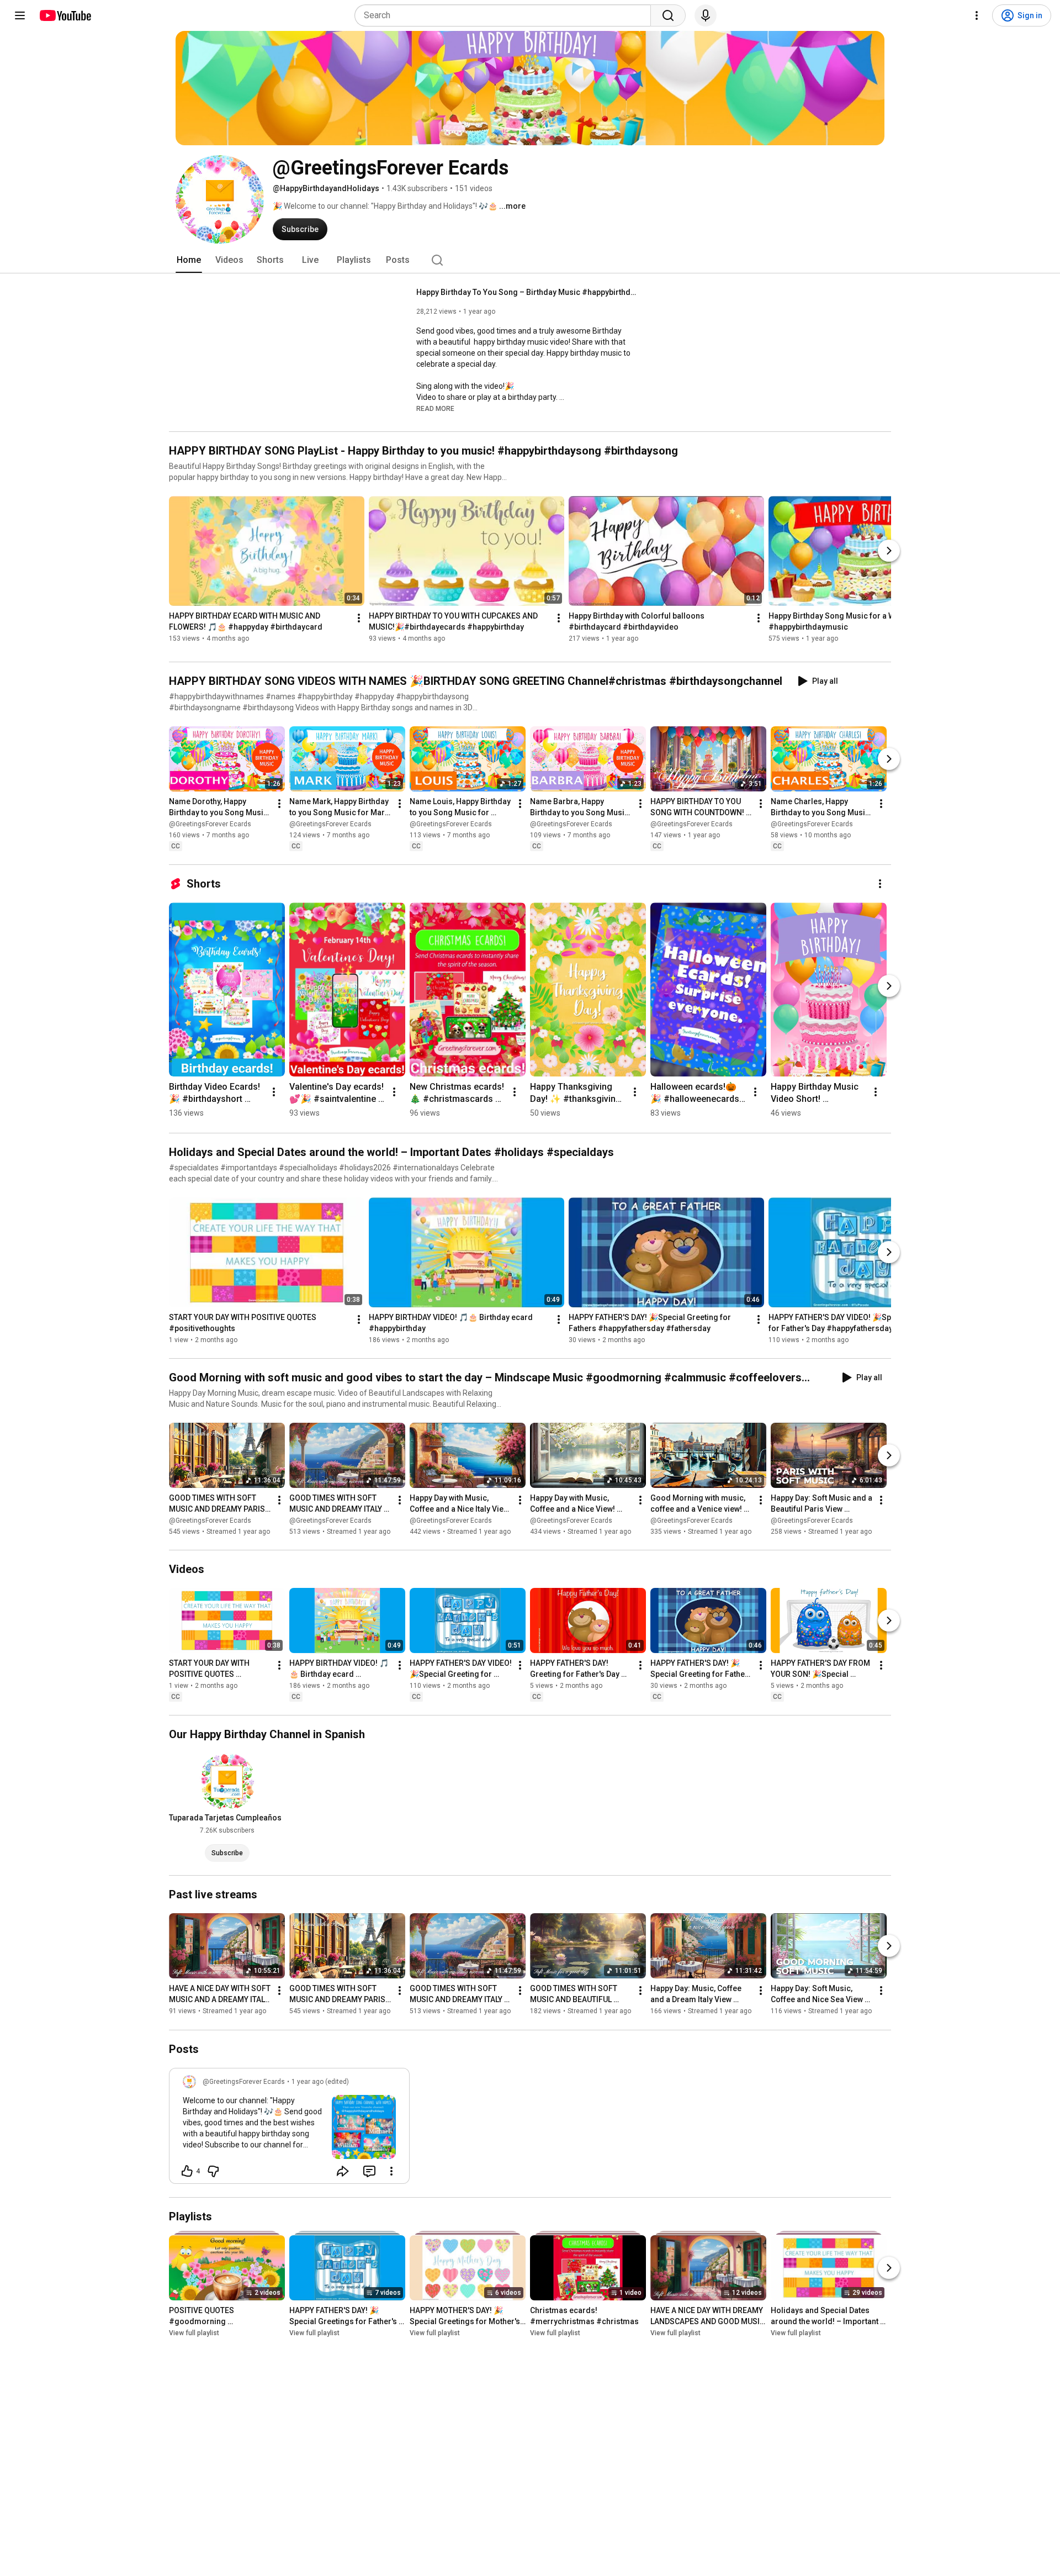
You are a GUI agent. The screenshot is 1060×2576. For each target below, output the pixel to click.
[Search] (668, 15)
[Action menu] (391, 2171)
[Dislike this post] (213, 2171)
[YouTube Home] (65, 15)
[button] (435, 408)
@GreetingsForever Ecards (210, 824)
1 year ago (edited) (320, 2082)
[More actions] (359, 618)
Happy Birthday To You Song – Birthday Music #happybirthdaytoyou (527, 292)
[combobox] (506, 15)
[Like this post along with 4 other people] (187, 2171)
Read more (435, 409)
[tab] (189, 260)
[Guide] (20, 15)
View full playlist (194, 2333)
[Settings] (977, 15)
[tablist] (530, 260)
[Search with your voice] (706, 15)
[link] (289, 2129)
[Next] (889, 551)
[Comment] (369, 2171)
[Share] (343, 2171)
